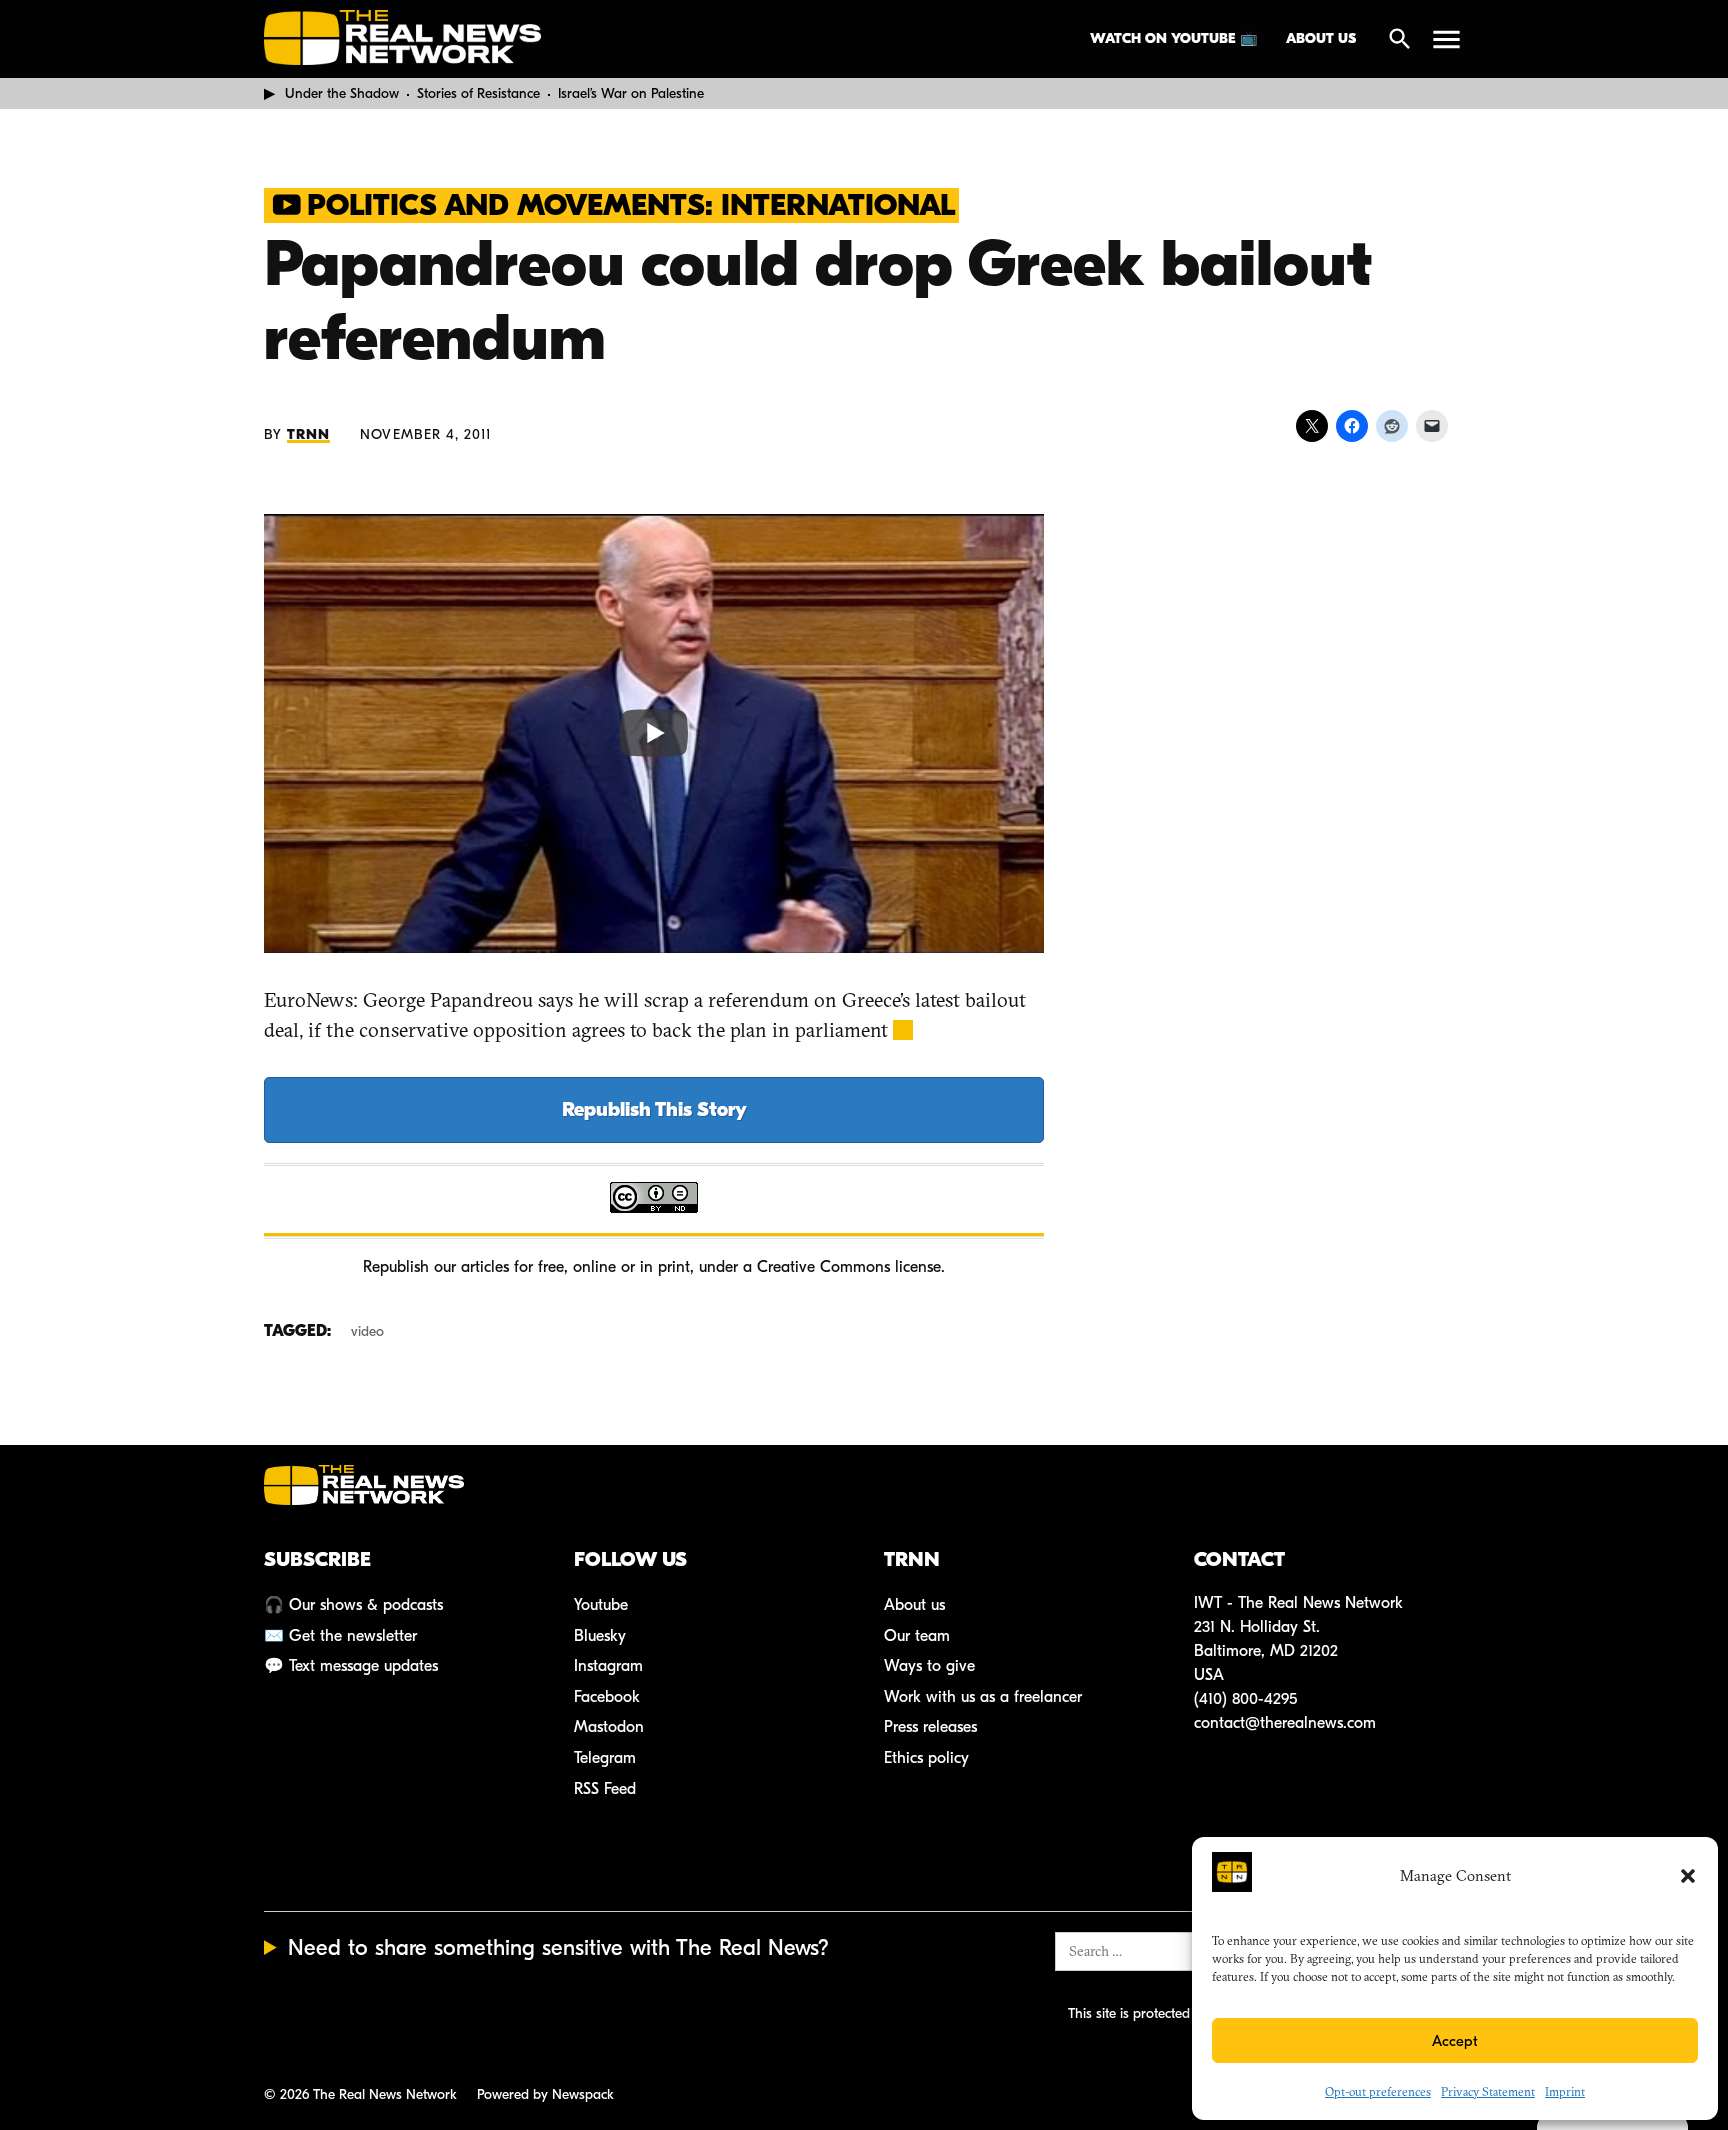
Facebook (607, 1697)
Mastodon (609, 1727)
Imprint (1565, 2091)
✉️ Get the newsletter (340, 1636)
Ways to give (929, 1666)
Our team (917, 1636)
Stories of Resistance (478, 93)
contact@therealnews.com (1285, 1723)
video (367, 1331)
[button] (1688, 1876)
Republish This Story (654, 1109)
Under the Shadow (342, 93)
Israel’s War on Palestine (631, 93)
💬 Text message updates (351, 1666)
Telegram (605, 1758)
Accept (1455, 2041)
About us (1321, 38)
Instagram (608, 1666)
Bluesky (600, 1636)
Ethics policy (926, 1758)
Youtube (601, 1605)
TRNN (308, 434)
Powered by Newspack (545, 2094)
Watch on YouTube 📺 (1173, 38)
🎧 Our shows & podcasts (353, 1605)
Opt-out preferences (1378, 2091)
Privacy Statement (1488, 2091)
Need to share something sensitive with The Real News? (558, 1948)
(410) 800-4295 (1245, 1699)
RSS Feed (605, 1789)
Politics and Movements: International (631, 205)
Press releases (930, 1727)
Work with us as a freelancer (983, 1697)
